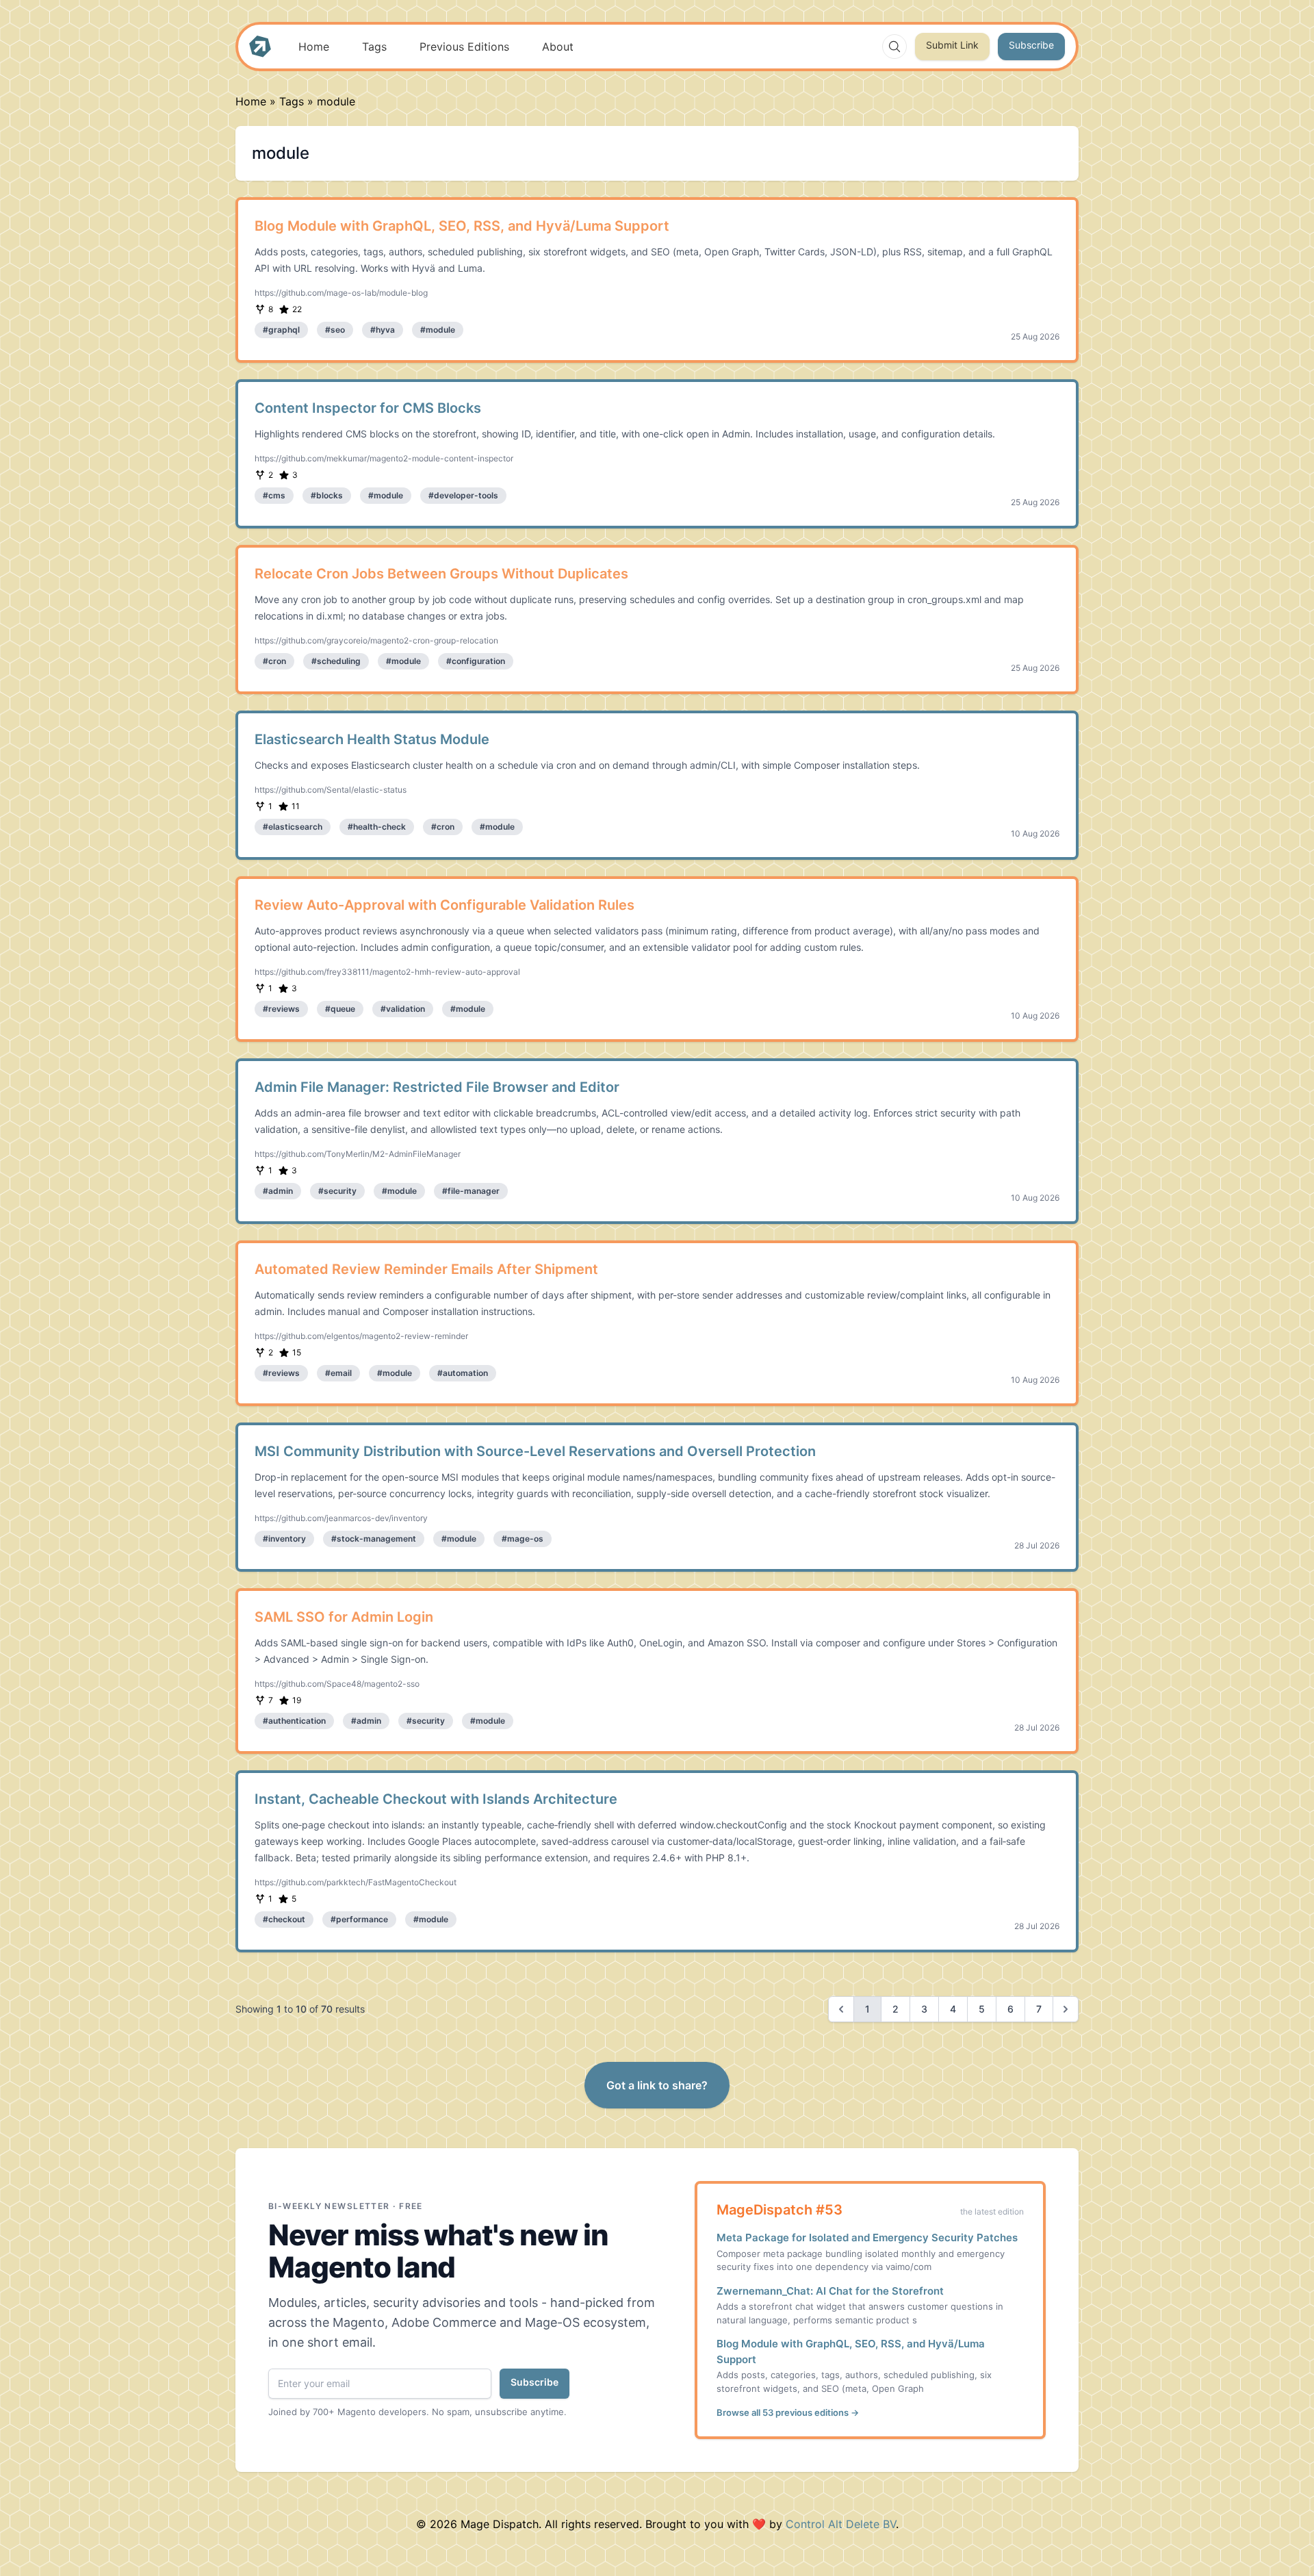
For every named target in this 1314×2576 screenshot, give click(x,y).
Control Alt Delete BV (841, 2524)
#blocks (327, 495)
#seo (335, 330)
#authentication (294, 1721)
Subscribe (1031, 45)
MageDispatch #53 (780, 2210)
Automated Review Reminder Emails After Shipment (426, 1269)
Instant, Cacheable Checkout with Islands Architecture (436, 1799)
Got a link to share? (657, 2085)
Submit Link (952, 45)
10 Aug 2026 (1035, 833)
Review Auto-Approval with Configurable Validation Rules (445, 905)
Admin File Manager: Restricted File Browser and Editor (437, 1087)
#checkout (284, 1919)
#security (337, 1191)
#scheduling (336, 661)
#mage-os (523, 1539)
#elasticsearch (293, 827)
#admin (278, 1191)
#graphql (281, 330)
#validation (403, 1009)
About (558, 47)
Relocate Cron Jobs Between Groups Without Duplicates (441, 574)
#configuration (476, 661)
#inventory (284, 1539)
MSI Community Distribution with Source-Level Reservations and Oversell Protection (535, 1451)
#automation (463, 1373)
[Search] (894, 47)
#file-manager (471, 1191)
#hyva (383, 330)
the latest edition (992, 2211)
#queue (340, 1009)
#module (438, 330)
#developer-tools (463, 495)
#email (338, 1373)
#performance (359, 1919)
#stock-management (374, 1539)
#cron (274, 661)
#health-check (377, 827)
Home (314, 47)
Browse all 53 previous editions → (788, 2412)
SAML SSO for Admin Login (344, 1617)
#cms (274, 495)
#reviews (281, 1009)
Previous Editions (464, 47)
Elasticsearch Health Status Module (372, 739)
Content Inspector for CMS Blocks (368, 408)
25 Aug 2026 (1035, 336)
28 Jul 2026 (1037, 1545)
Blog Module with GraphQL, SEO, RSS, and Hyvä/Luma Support (462, 226)
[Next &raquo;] (1066, 2009)
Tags (374, 47)
